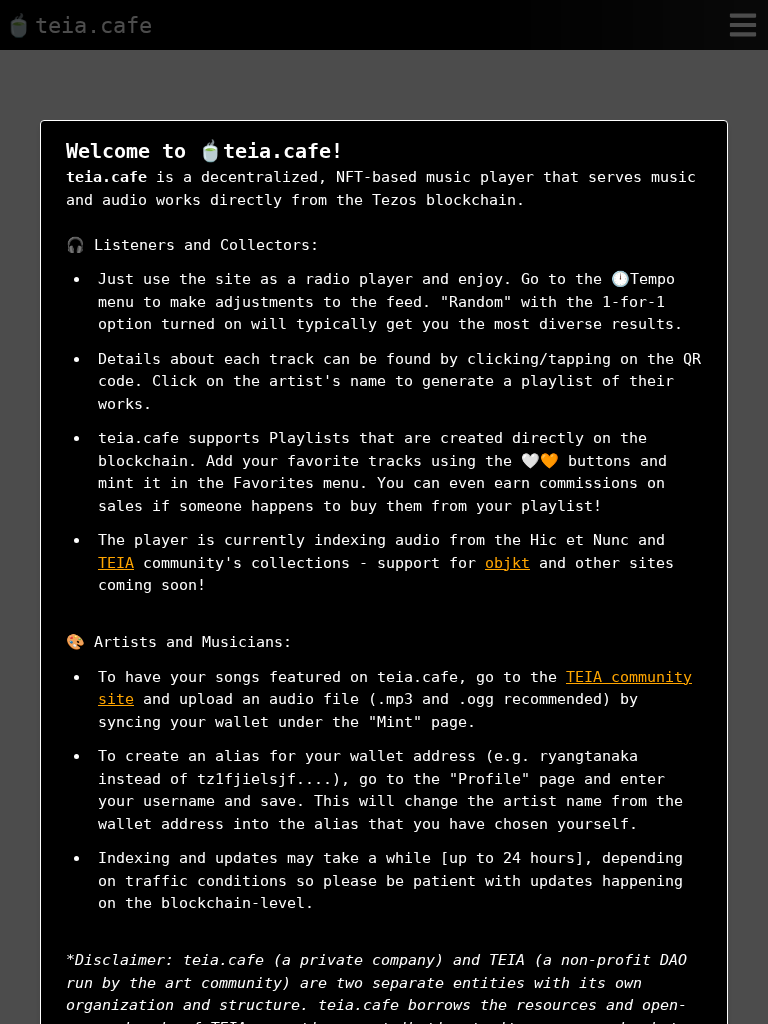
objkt (507, 563)
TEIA (116, 563)
